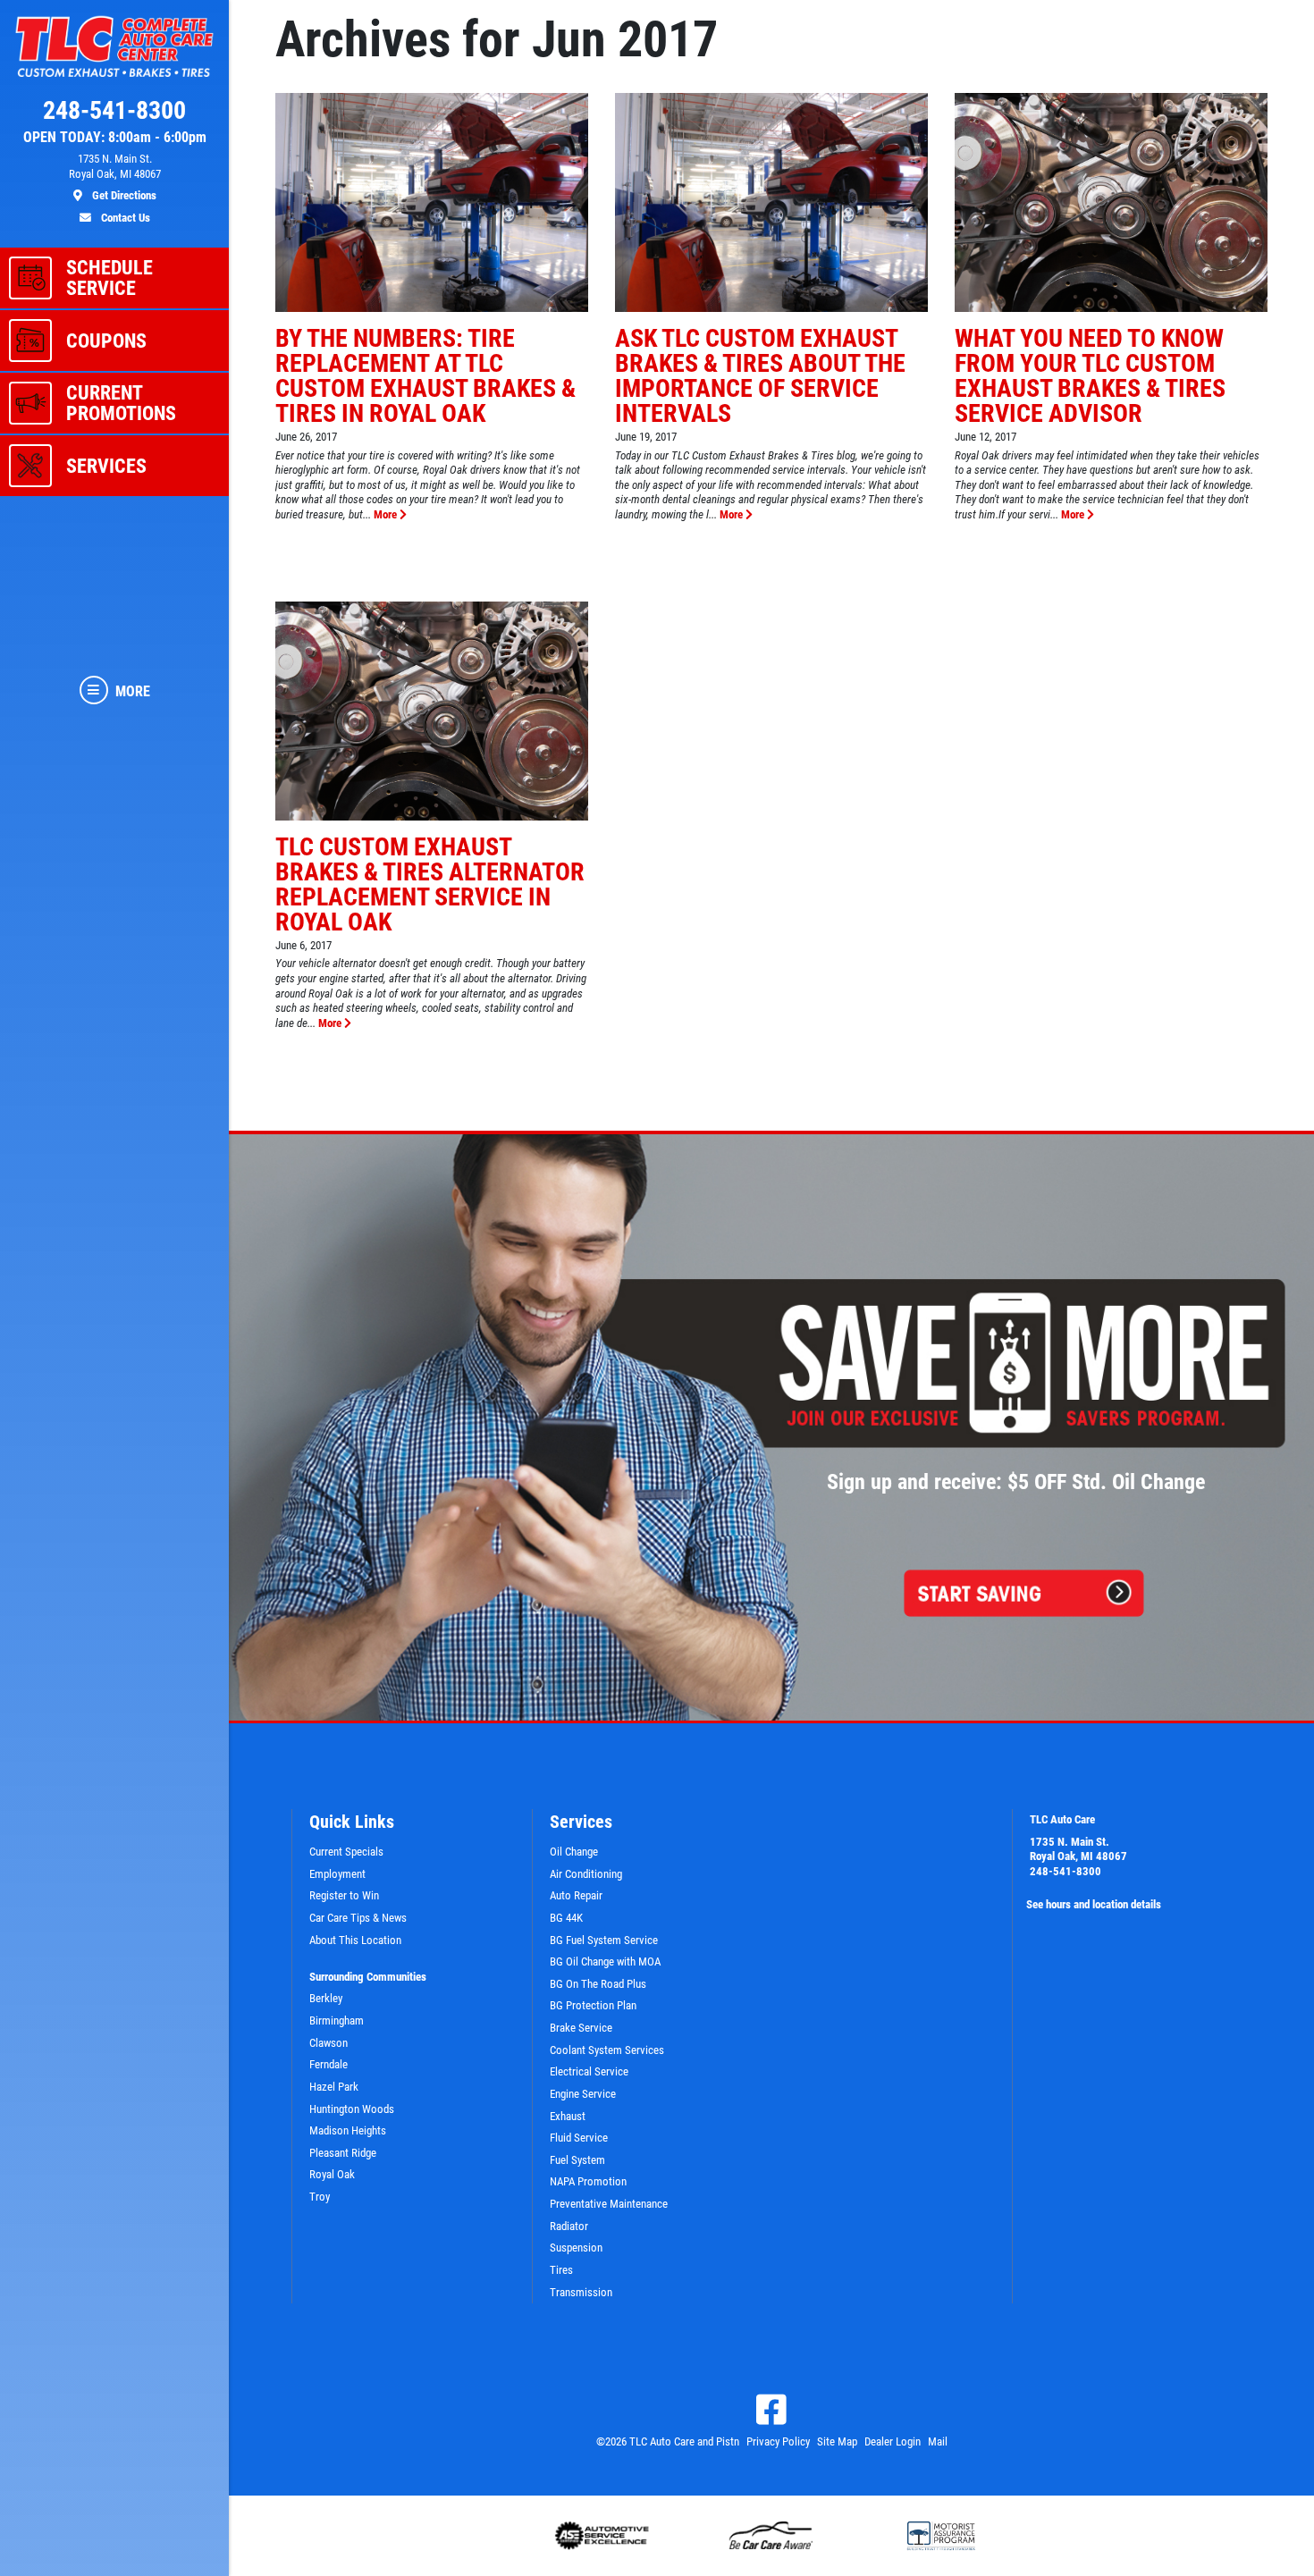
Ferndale (328, 2064)
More (387, 514)
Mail (938, 2441)
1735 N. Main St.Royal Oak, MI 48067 (1078, 1849)
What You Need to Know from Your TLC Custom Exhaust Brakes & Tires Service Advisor (1090, 376)
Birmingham (337, 2020)
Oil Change (574, 1852)
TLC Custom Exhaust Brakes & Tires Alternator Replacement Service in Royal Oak (430, 884)
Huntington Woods (352, 2109)
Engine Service (583, 2094)
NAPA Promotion (588, 2181)
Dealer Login (893, 2441)
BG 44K (566, 1918)
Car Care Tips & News (358, 1918)
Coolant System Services (607, 2050)
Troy (320, 2197)
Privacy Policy (778, 2441)
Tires (561, 2270)
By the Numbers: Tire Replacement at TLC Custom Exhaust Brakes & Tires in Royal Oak (425, 376)
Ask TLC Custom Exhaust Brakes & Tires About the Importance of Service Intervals (760, 376)
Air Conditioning (586, 1874)
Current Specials (346, 1852)
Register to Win (344, 1895)
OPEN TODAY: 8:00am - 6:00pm (115, 138)
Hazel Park (334, 2087)
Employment (337, 1874)
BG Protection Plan (593, 2005)
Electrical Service (589, 2071)
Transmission (581, 2292)
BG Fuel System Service (604, 1940)
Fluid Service (579, 2138)
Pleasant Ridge (343, 2153)
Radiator (569, 2226)
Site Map (837, 2441)
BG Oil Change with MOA (605, 1961)
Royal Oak (332, 2174)
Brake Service (581, 2028)
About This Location (355, 1940)
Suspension (576, 2248)
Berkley (326, 1998)
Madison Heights (348, 2130)
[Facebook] (771, 2410)
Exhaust (568, 2116)
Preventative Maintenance (609, 2204)
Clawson (328, 2043)
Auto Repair (576, 1895)
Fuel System (577, 2160)
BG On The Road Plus (598, 1984)
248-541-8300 (1066, 1871)
